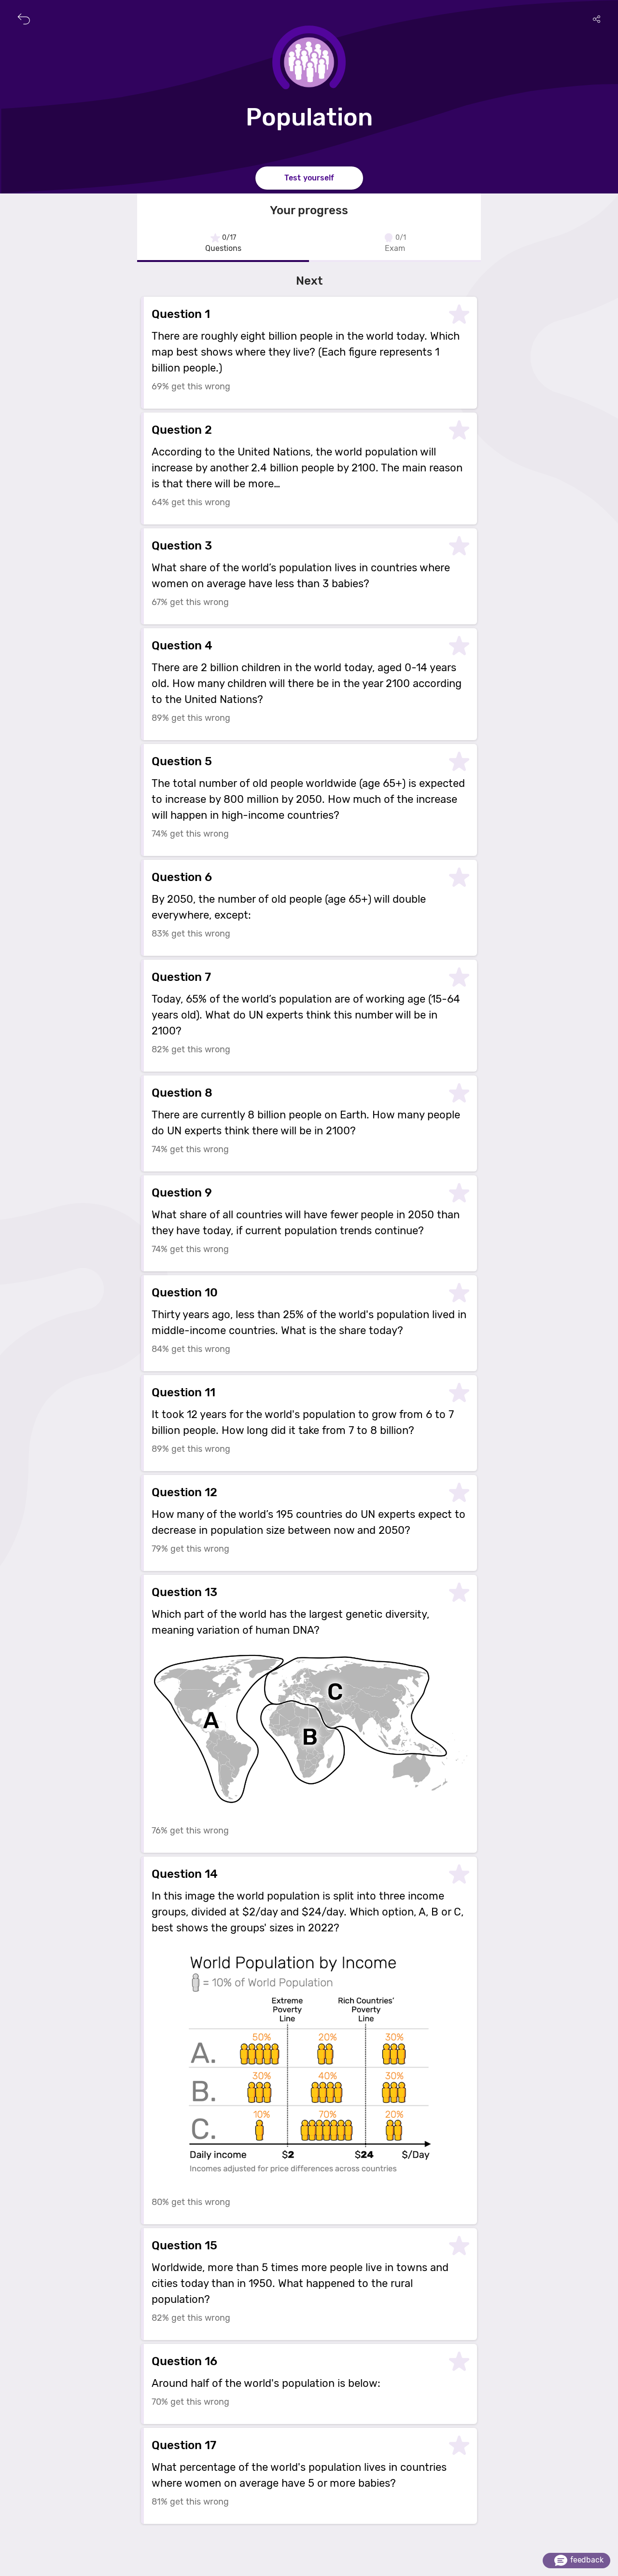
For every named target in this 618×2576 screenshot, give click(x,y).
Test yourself (309, 178)
